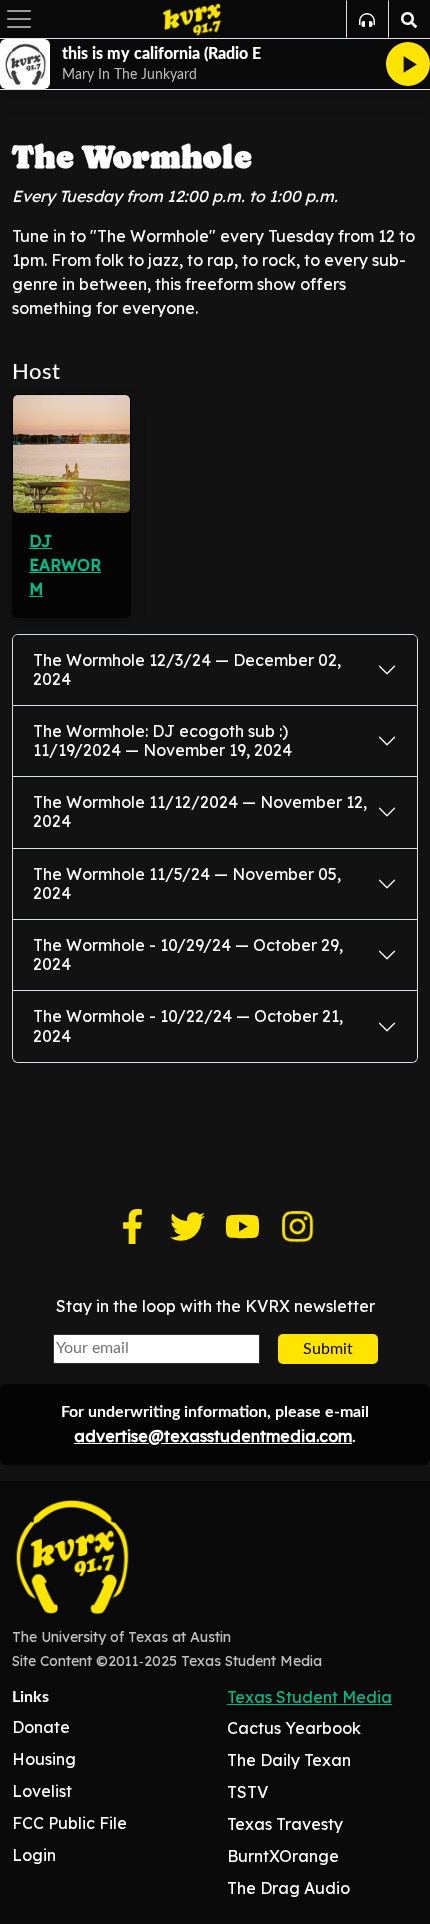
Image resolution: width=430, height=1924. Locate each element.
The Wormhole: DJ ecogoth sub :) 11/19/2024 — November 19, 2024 (162, 740)
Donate (41, 1727)
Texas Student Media (309, 1697)
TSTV (247, 1792)
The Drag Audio (288, 1888)
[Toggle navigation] (19, 19)
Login (34, 1855)
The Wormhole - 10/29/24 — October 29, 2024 (188, 954)
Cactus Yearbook (294, 1728)
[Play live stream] (408, 64)
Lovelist (42, 1791)
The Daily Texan (289, 1760)
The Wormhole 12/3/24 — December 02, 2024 (187, 669)
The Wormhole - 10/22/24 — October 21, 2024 (188, 1025)
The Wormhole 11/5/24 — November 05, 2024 (187, 883)
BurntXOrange (283, 1856)
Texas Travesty (285, 1824)
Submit (328, 1349)
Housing (44, 1759)
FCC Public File (69, 1823)
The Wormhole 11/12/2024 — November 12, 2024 (200, 811)
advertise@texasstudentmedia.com (213, 1436)
